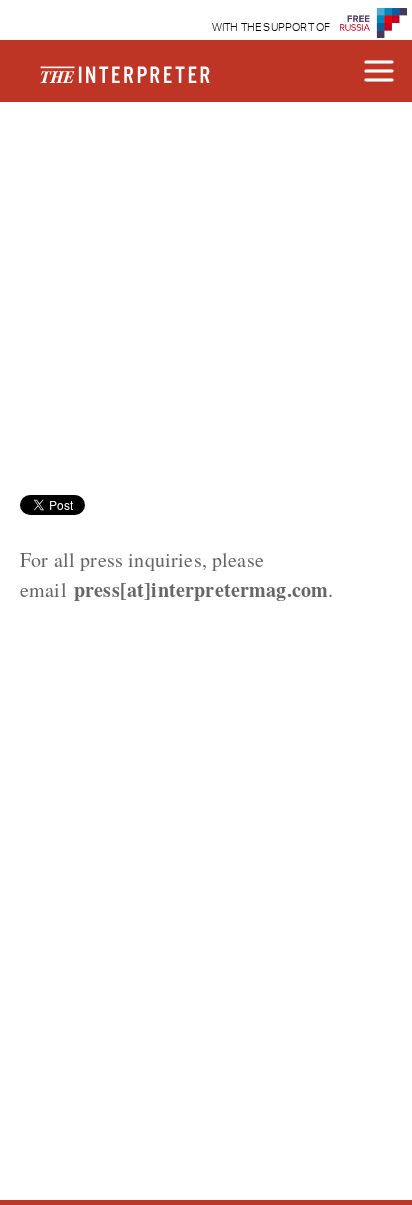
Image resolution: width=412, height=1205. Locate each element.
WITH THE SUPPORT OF (271, 27)
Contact (92, 167)
